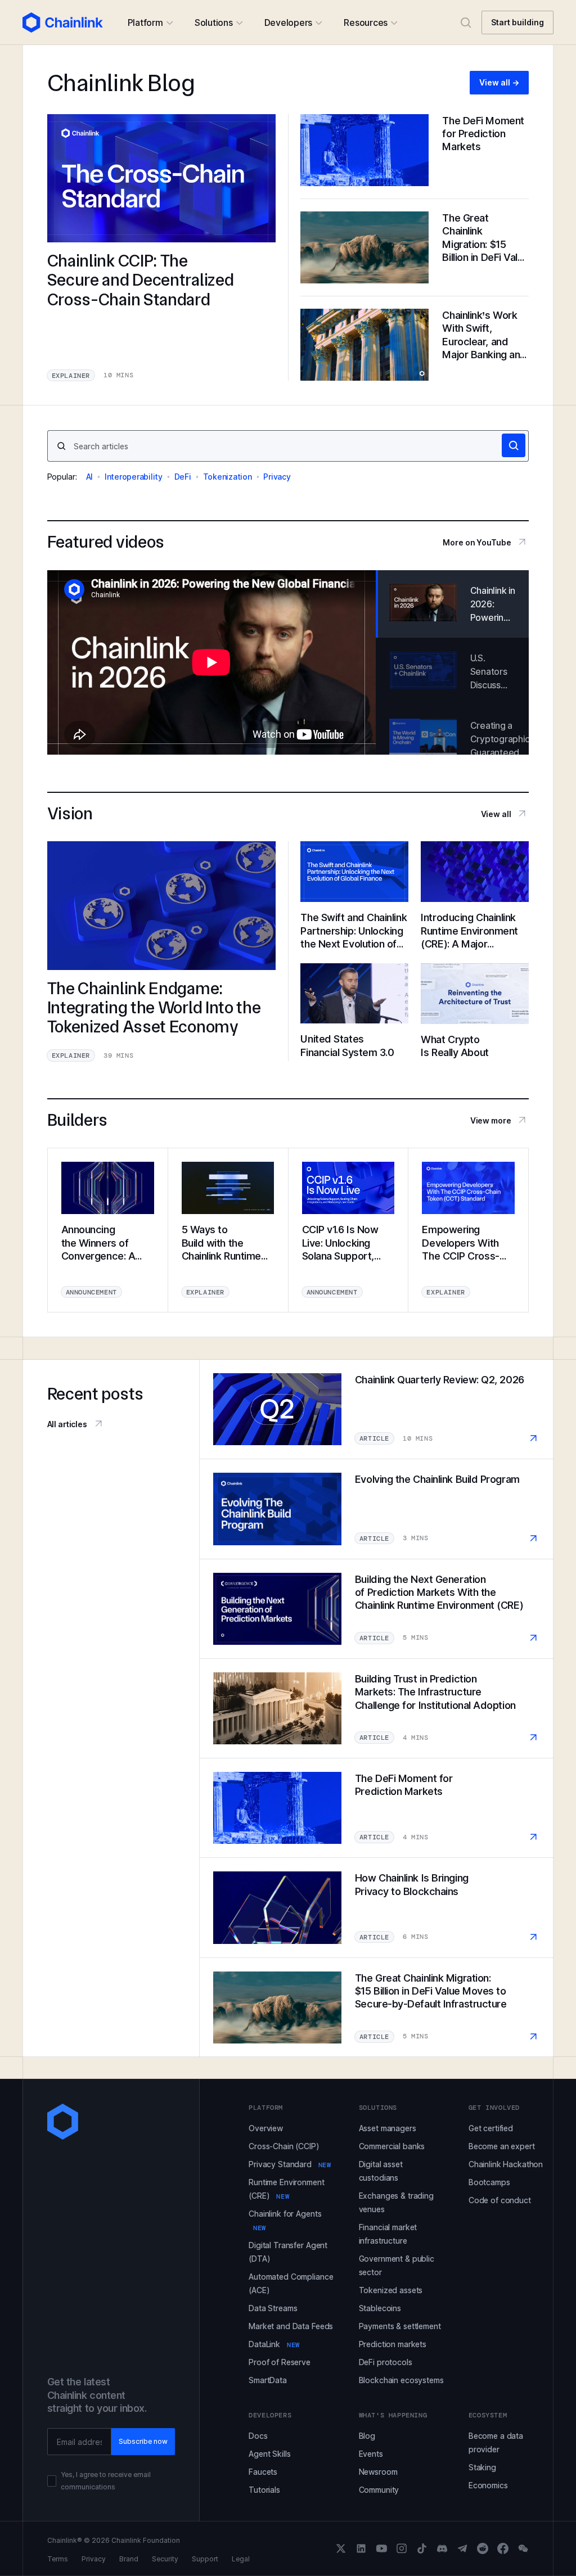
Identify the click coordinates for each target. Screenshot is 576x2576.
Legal (241, 2559)
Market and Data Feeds (291, 2326)
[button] (150, 22)
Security (165, 2559)
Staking (482, 2467)
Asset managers (388, 2128)
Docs (258, 2436)
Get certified (491, 2128)
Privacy (277, 477)
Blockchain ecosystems (401, 2380)
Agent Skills (269, 2454)
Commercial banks (392, 2146)
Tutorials (264, 2490)
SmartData (268, 2380)
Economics (488, 2485)
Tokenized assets (391, 2290)
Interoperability (134, 477)
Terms (58, 2559)
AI (90, 477)
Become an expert (502, 2146)
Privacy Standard (290, 2164)
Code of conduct (500, 2200)
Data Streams (273, 2308)
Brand (129, 2559)
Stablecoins (380, 2308)
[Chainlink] (63, 22)
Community (379, 2490)
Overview (266, 2128)
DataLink (274, 2344)
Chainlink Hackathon (506, 2164)
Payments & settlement (400, 2326)
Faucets (263, 2472)
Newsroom (378, 2472)
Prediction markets (393, 2344)
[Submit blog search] (514, 445)
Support (205, 2559)
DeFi (183, 477)
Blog (367, 2436)
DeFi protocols (386, 2362)
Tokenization (228, 477)
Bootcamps (489, 2182)
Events (371, 2454)
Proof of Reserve (280, 2362)
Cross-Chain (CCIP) (284, 2146)
